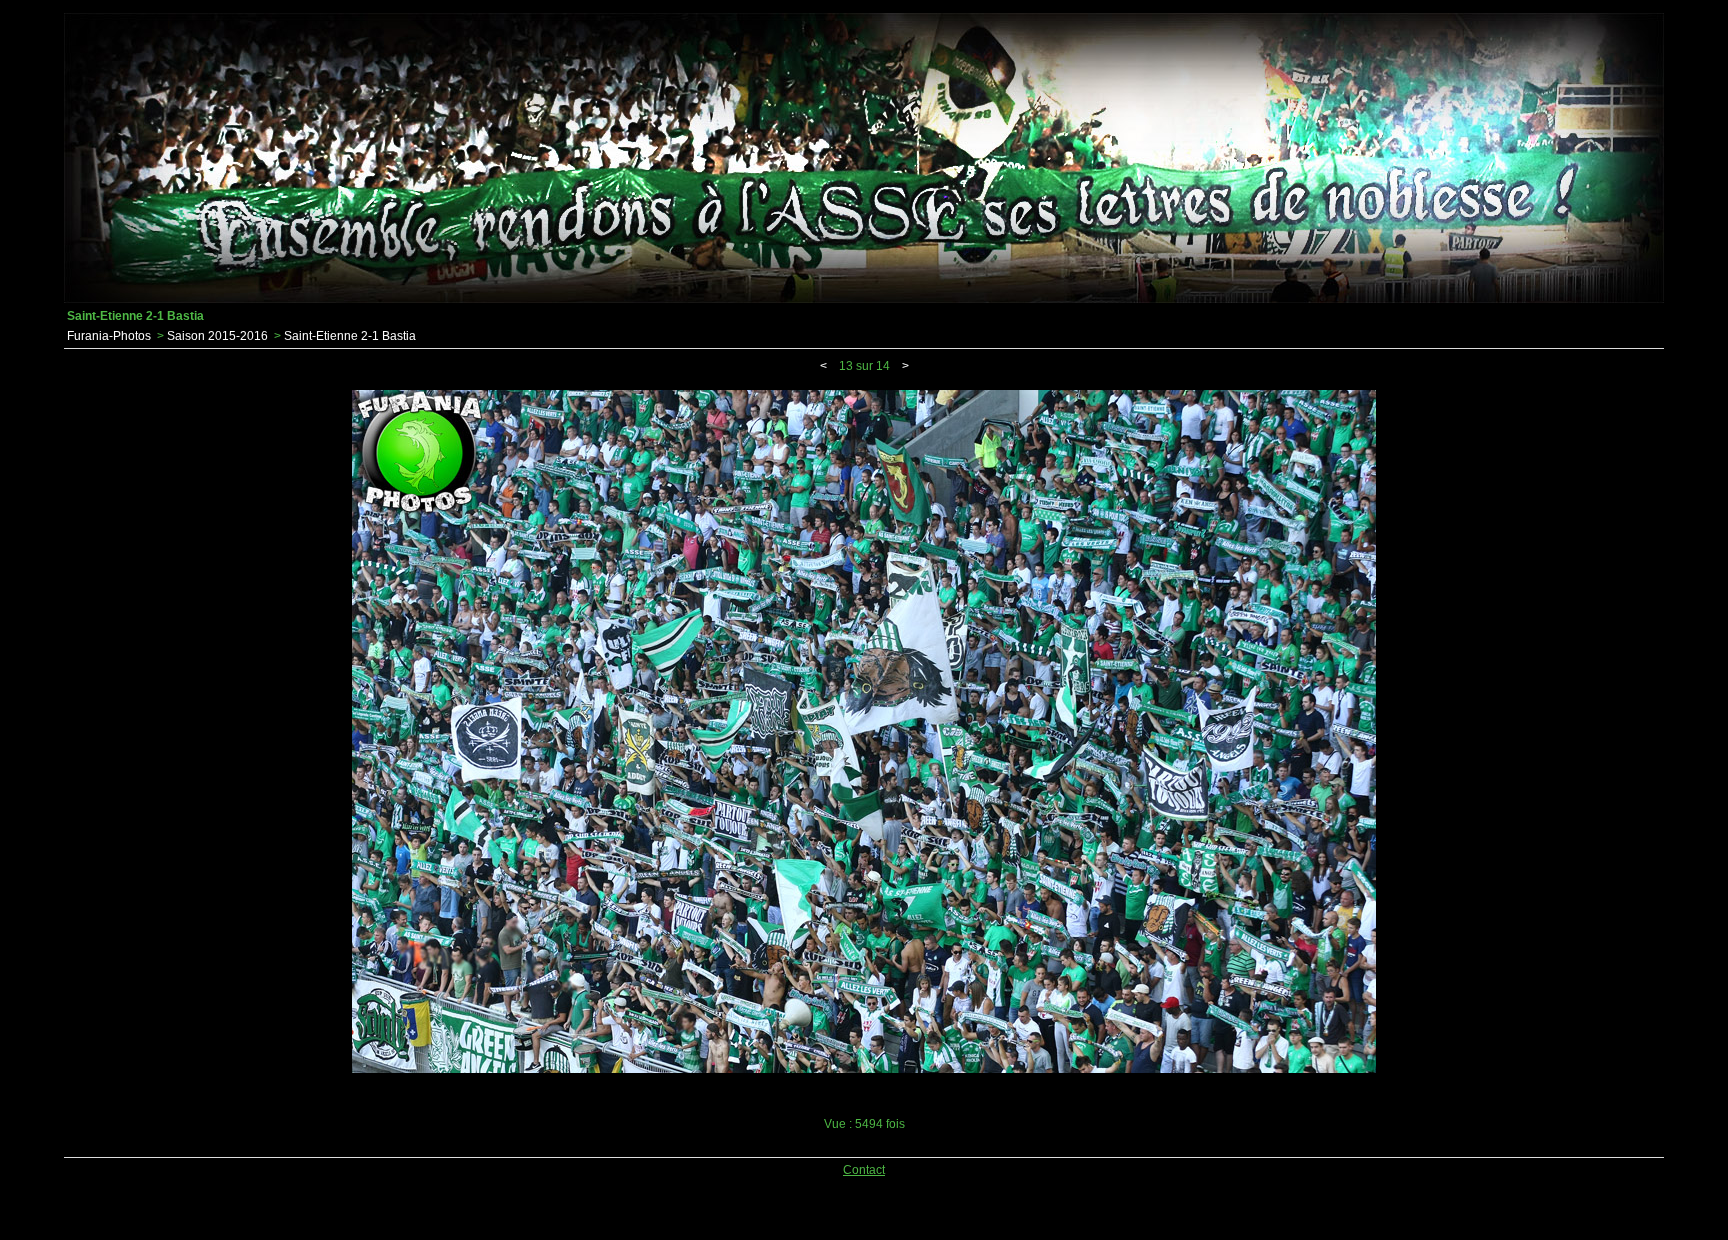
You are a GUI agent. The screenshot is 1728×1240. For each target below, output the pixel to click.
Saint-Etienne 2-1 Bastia (350, 336)
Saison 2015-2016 (217, 336)
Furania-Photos (109, 336)
